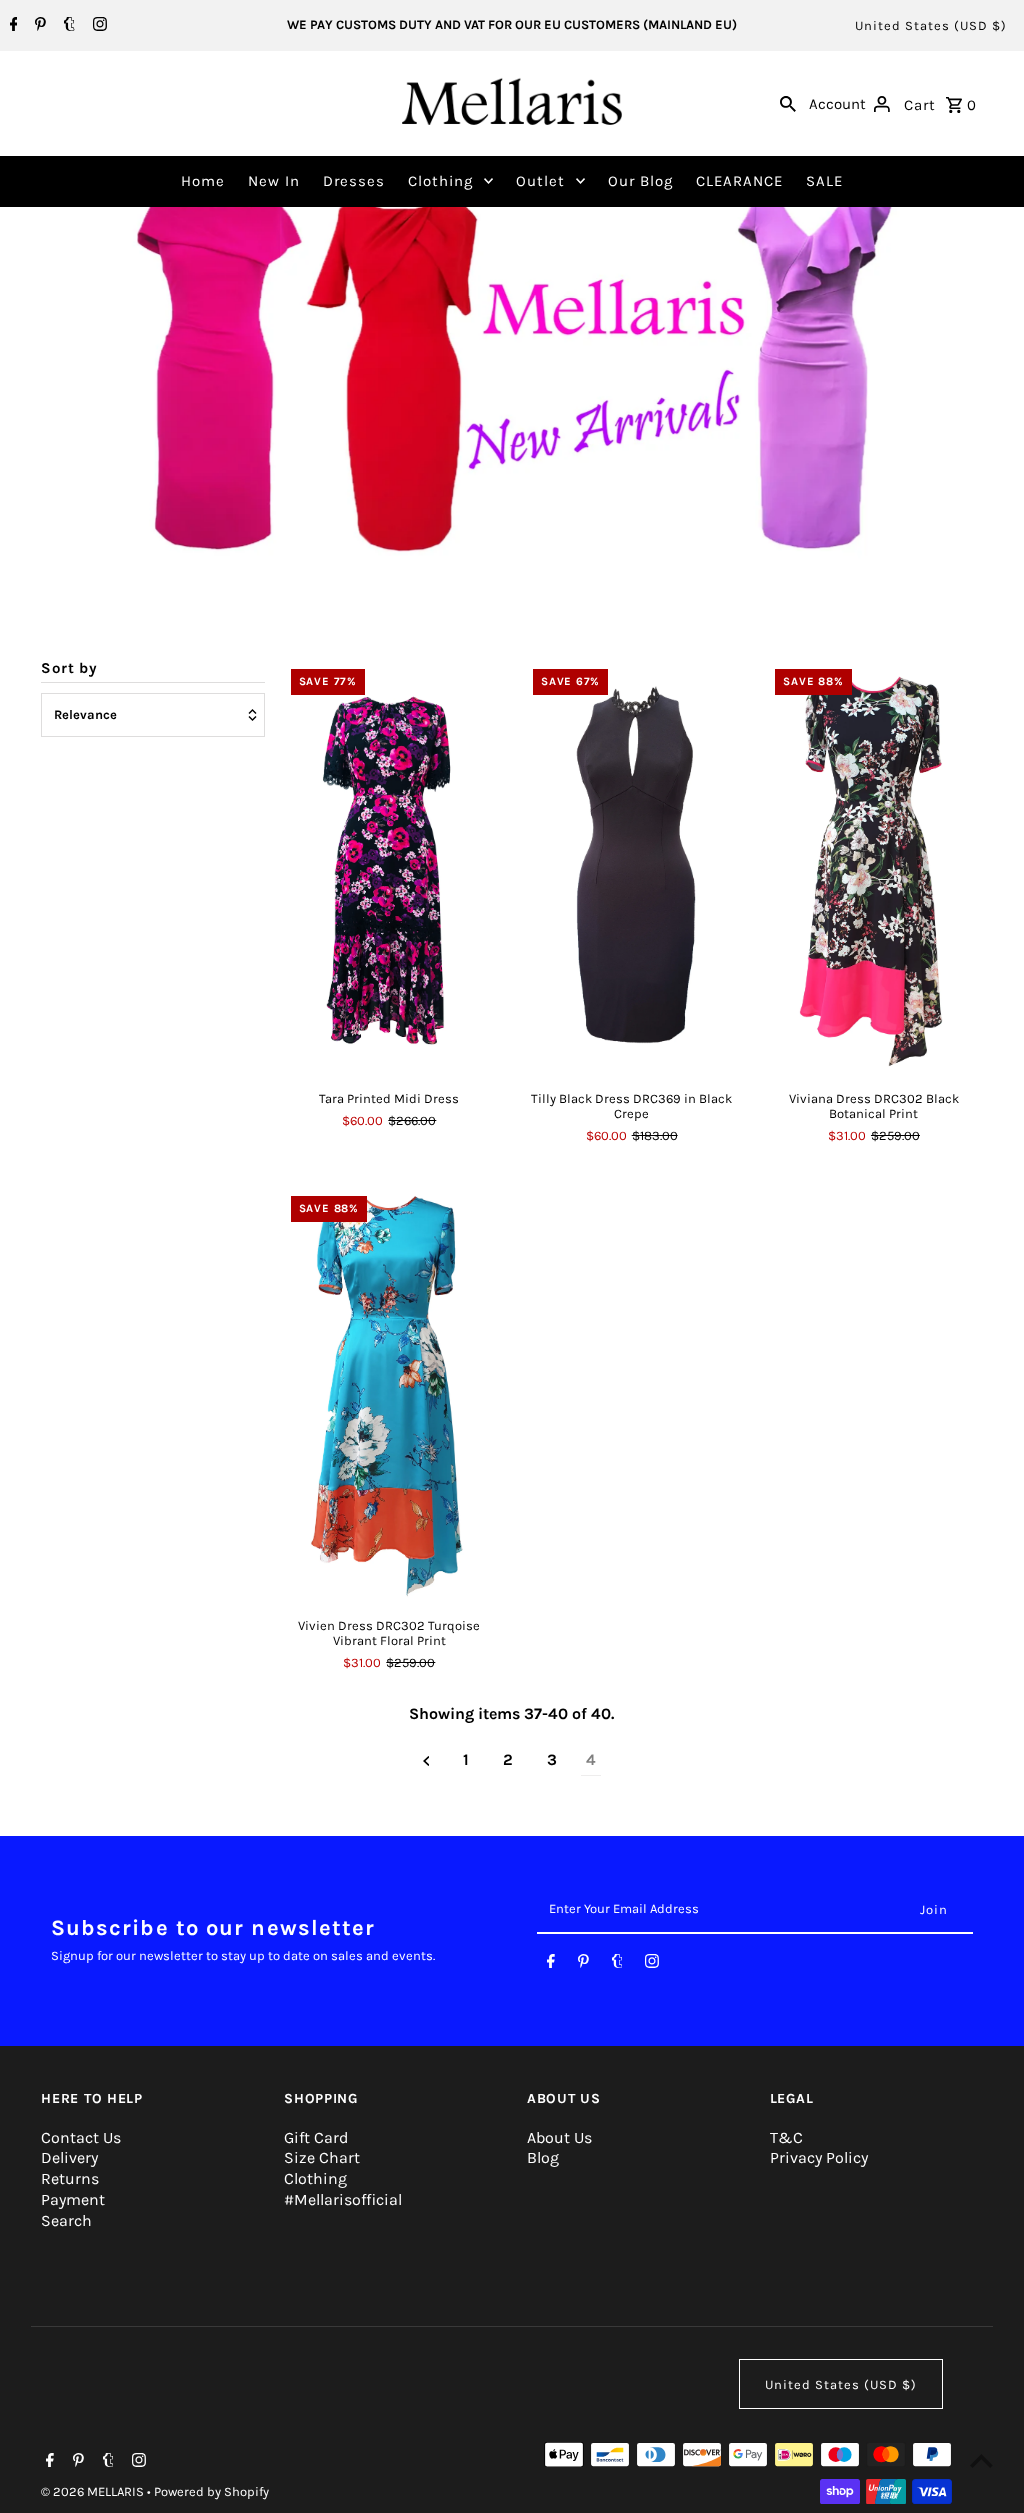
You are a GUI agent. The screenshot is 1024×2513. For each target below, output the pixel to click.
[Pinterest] (38, 26)
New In (274, 181)
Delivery (69, 2157)
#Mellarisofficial (343, 2199)
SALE (824, 181)
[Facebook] (11, 26)
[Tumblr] (67, 26)
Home (203, 181)
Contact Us (81, 2137)
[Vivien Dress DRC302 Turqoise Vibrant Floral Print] (389, 1394)
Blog (543, 2157)
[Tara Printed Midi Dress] (389, 867)
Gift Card (316, 2137)
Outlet (540, 181)
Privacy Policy (819, 2157)
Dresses (354, 181)
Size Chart (322, 2157)
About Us (559, 2137)
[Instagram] (97, 26)
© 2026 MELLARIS (94, 2491)
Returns (70, 2178)
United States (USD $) (931, 25)
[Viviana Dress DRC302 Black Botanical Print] (873, 867)
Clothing (440, 181)
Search (66, 2220)
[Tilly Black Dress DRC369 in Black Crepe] (631, 867)
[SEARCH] (788, 103)
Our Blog (640, 181)
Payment (73, 2199)
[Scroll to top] (981, 2460)
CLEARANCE (739, 181)
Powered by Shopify (211, 2491)
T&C (786, 2137)
